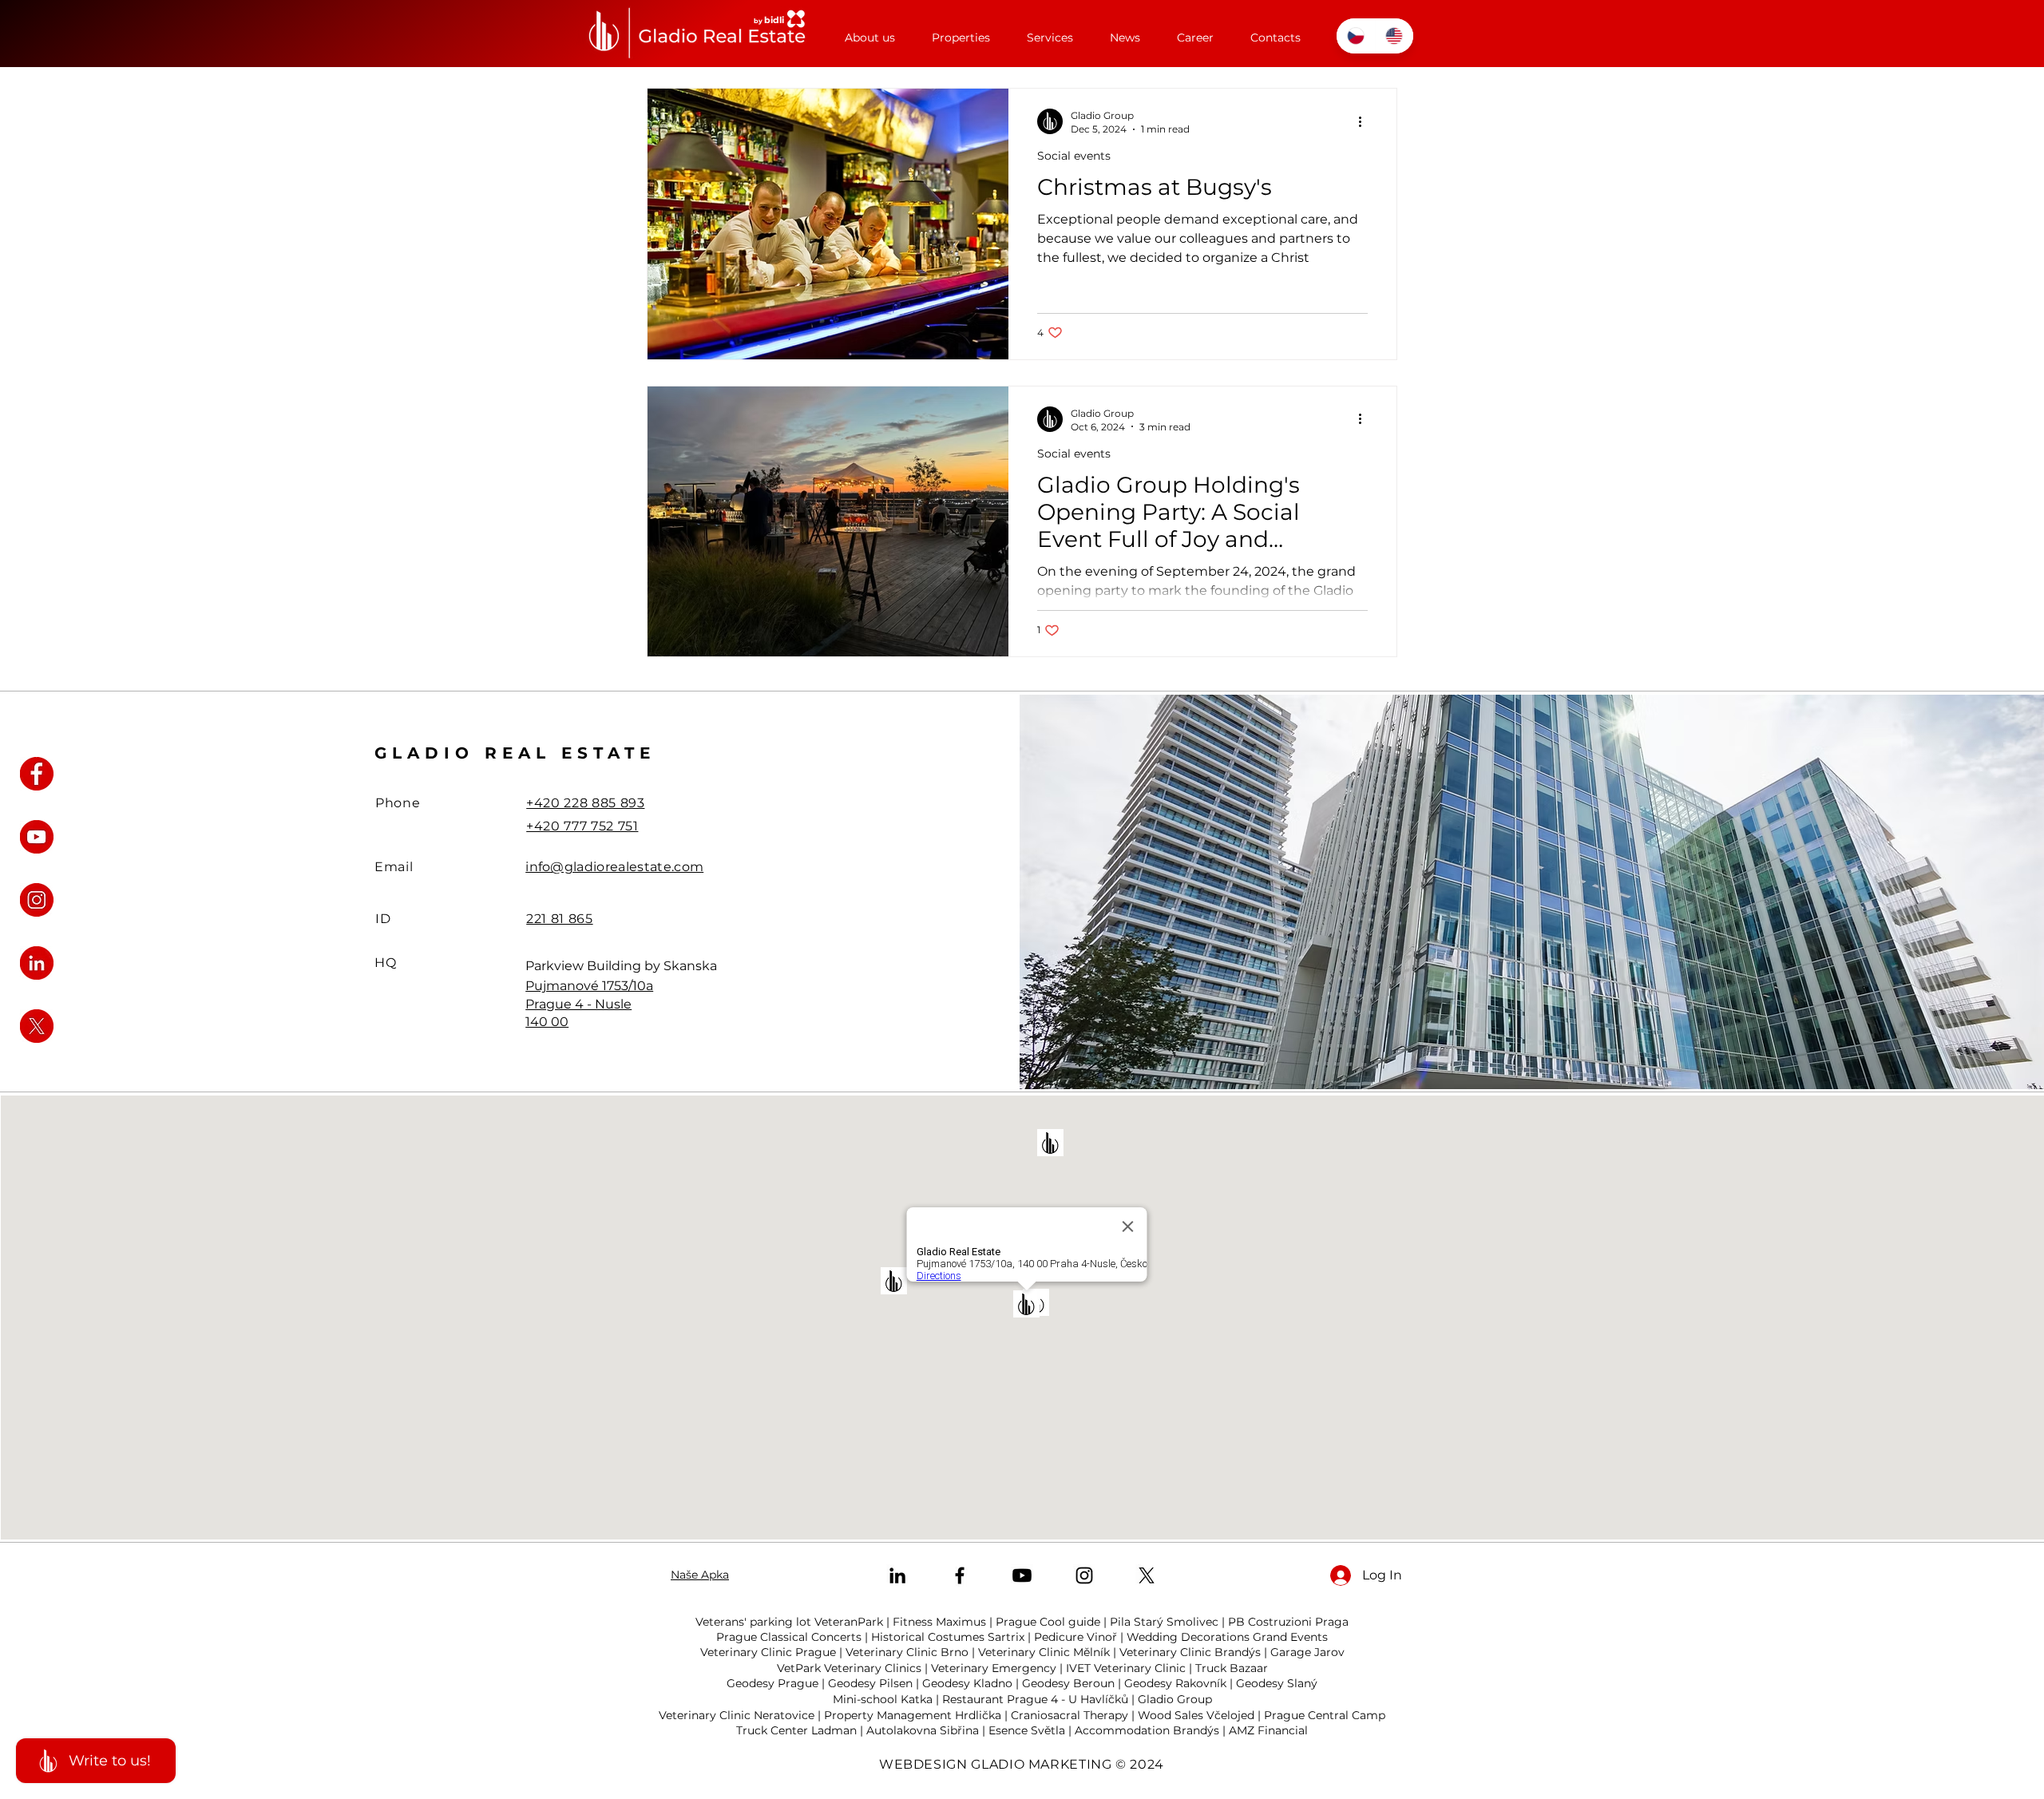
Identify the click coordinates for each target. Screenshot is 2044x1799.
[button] (961, 31)
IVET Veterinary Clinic (1126, 1668)
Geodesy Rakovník (1175, 1683)
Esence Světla (1027, 1730)
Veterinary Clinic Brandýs (1190, 1652)
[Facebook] (960, 1575)
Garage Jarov (1307, 1652)
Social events (1074, 156)
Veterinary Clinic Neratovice (737, 1715)
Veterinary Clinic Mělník (1044, 1652)
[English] (1394, 36)
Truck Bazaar (1232, 1668)
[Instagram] (1084, 1575)
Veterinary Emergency (994, 1668)
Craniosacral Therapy (1070, 1715)
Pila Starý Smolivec (1164, 1622)
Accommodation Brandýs (1147, 1730)
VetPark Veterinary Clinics (849, 1668)
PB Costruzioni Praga (1288, 1622)
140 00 (547, 1022)
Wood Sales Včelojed (1196, 1715)
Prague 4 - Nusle (578, 1004)
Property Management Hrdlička (913, 1715)
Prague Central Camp (1325, 1715)
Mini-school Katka (883, 1699)
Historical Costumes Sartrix (948, 1637)
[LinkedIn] (897, 1575)
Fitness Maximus (939, 1622)
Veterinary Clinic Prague (768, 1652)
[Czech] (1356, 36)
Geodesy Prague (772, 1683)
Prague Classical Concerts (789, 1637)
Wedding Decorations (1188, 1637)
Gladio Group (1175, 1699)
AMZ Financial (1268, 1730)
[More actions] (1365, 121)
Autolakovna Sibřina (923, 1730)
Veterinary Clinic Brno (907, 1652)
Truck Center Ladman (796, 1730)
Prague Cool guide (1048, 1622)
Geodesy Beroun (1068, 1683)
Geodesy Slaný (1277, 1683)
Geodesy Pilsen (870, 1683)
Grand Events (1290, 1637)
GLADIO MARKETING (1041, 1764)
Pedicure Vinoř (1075, 1637)
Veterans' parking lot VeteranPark (789, 1622)
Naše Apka (700, 1575)
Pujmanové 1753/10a (589, 986)
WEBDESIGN (923, 1764)
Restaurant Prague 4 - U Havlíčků (1035, 1699)
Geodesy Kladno (967, 1683)
